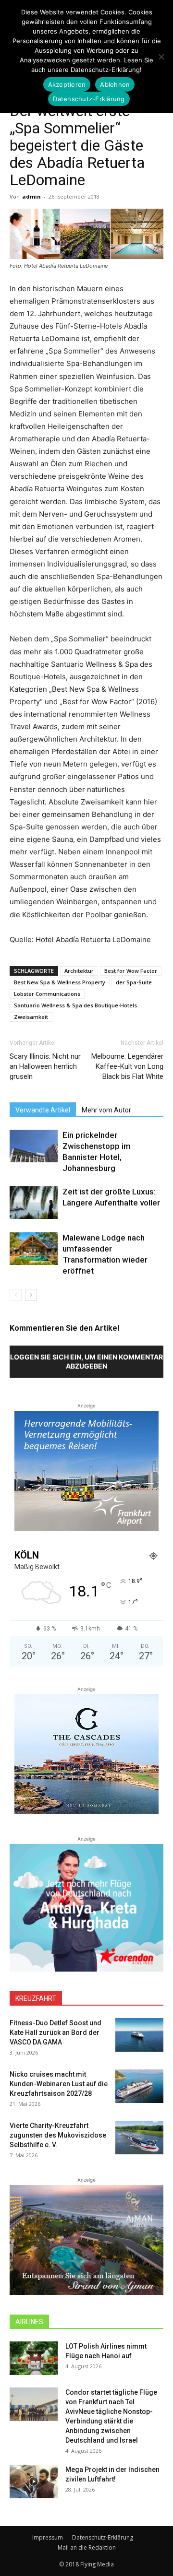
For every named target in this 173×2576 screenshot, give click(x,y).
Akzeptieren (67, 84)
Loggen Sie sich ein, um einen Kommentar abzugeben (86, 1361)
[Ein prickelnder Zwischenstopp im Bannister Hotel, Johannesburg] (34, 1146)
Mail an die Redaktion (87, 2547)
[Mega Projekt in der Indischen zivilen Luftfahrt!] (34, 2481)
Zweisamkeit (31, 1017)
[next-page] (31, 1295)
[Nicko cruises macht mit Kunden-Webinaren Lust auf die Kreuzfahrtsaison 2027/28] (139, 2086)
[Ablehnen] (161, 57)
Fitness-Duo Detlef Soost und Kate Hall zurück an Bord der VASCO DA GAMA (56, 2032)
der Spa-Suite (134, 982)
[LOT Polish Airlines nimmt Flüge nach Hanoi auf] (34, 2358)
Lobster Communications (47, 994)
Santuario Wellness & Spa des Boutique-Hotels (75, 1005)
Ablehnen (115, 84)
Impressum (48, 2537)
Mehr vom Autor (106, 1110)
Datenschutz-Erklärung (103, 2537)
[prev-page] (16, 1295)
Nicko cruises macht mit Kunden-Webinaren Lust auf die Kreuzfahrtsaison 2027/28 (59, 2084)
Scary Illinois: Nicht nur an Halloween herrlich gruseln (45, 1066)
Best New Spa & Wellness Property (60, 982)
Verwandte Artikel (43, 1110)
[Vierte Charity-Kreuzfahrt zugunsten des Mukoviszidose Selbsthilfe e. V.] (139, 2138)
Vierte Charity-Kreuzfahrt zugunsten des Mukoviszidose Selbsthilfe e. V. (58, 2135)
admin (31, 196)
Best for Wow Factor (131, 971)
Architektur (79, 971)
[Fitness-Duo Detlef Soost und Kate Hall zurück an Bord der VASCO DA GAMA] (139, 2035)
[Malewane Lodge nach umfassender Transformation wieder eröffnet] (34, 1249)
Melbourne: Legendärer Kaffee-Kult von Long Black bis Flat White (127, 1066)
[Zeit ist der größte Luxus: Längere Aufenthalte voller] (34, 1203)
